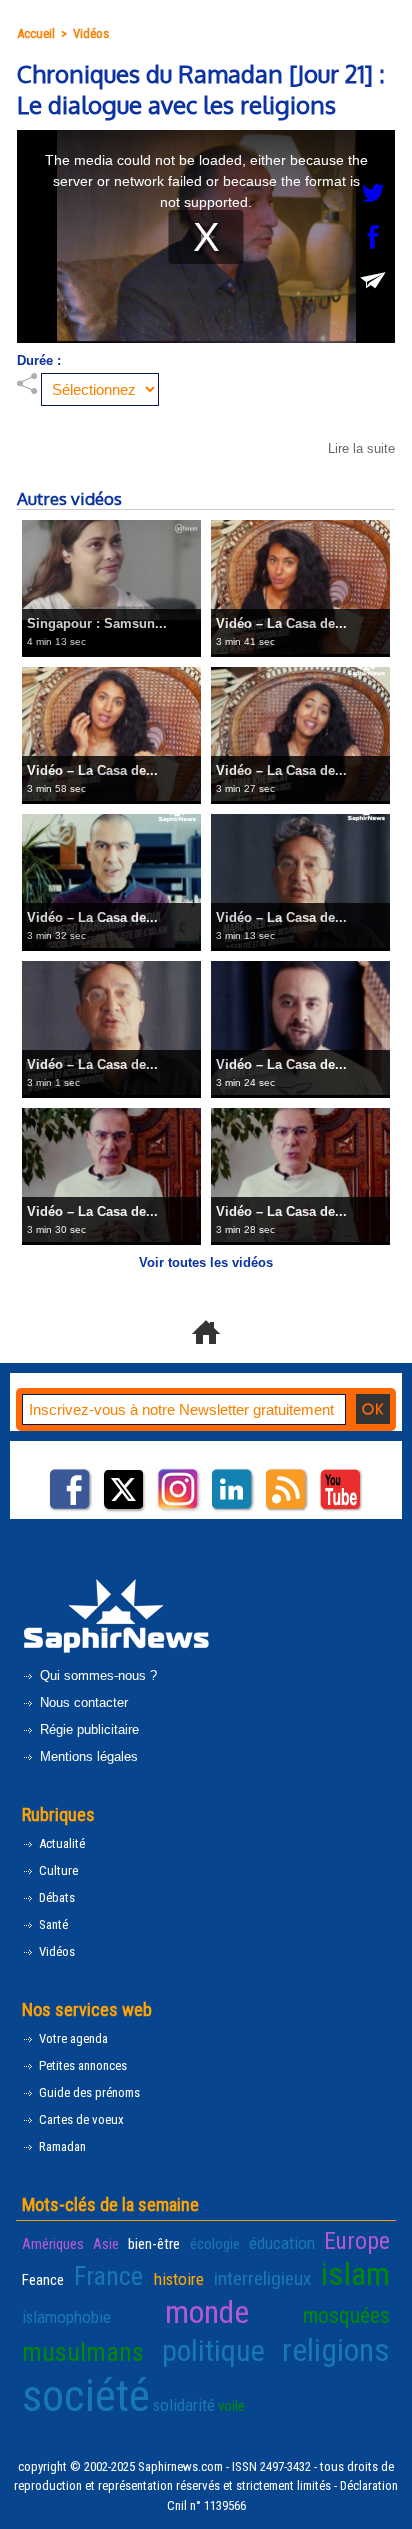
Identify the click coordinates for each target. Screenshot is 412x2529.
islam (355, 2274)
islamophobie (66, 2317)
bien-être (154, 2244)
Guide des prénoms (88, 2092)
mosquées (346, 2315)
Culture (57, 1870)
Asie (106, 2244)
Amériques (53, 2244)
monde (207, 2312)
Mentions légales (87, 1756)
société (86, 2395)
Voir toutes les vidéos (206, 1262)
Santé (52, 1924)
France (108, 2276)
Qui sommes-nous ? (96, 1675)
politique (213, 2350)
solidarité (184, 2405)
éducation (282, 2243)
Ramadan (61, 2146)
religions (336, 2350)
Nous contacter (82, 1702)
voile (231, 2406)
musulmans (83, 2352)
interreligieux (262, 2278)
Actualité (60, 1843)
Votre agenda (72, 2038)
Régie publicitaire (87, 1729)
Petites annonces (81, 2065)
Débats (55, 1897)
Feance (43, 2280)
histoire (179, 2279)
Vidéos (91, 33)
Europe (357, 2241)
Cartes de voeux (80, 2119)
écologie (215, 2244)
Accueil (36, 33)
